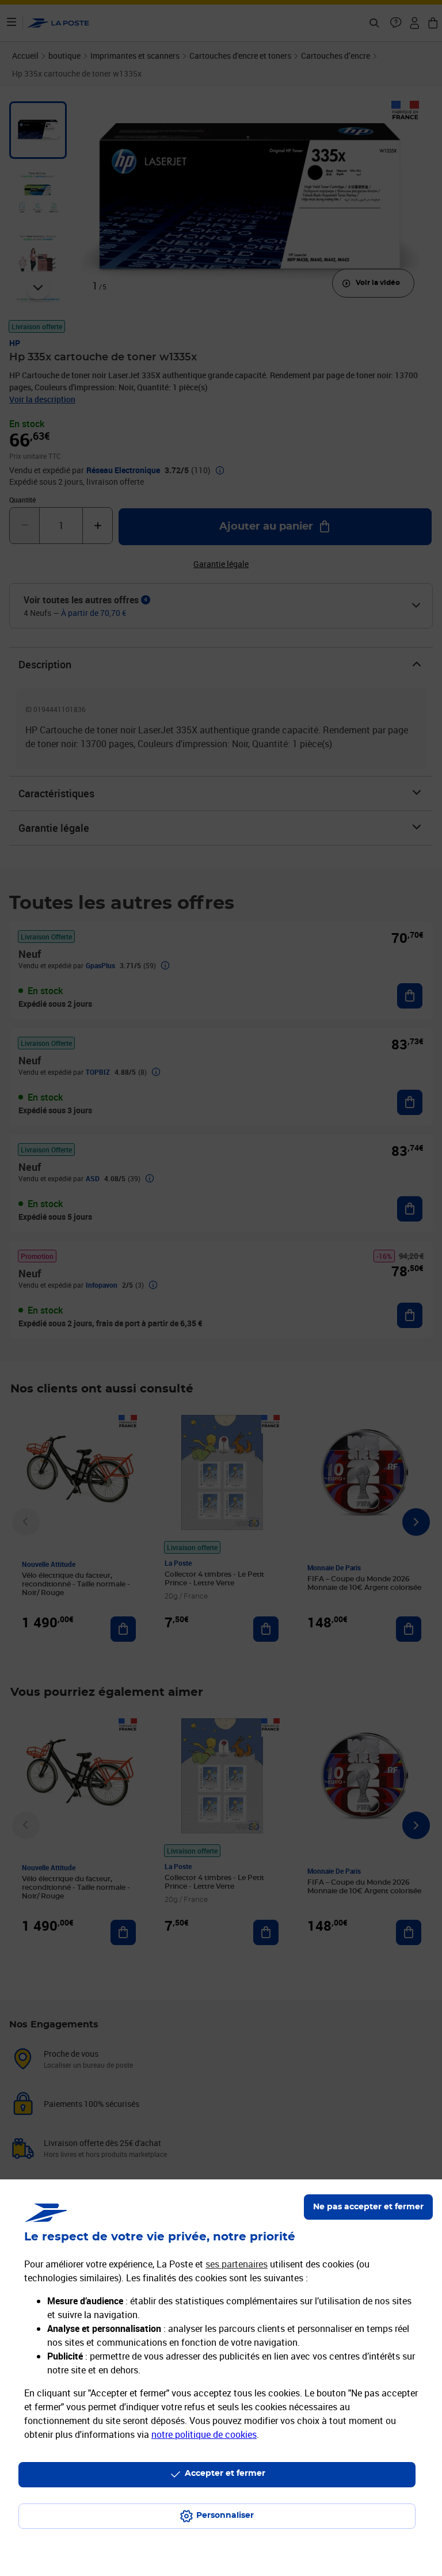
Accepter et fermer (225, 2474)
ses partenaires (237, 2264)
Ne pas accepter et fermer (368, 2207)
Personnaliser (225, 2516)
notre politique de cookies (204, 2434)
